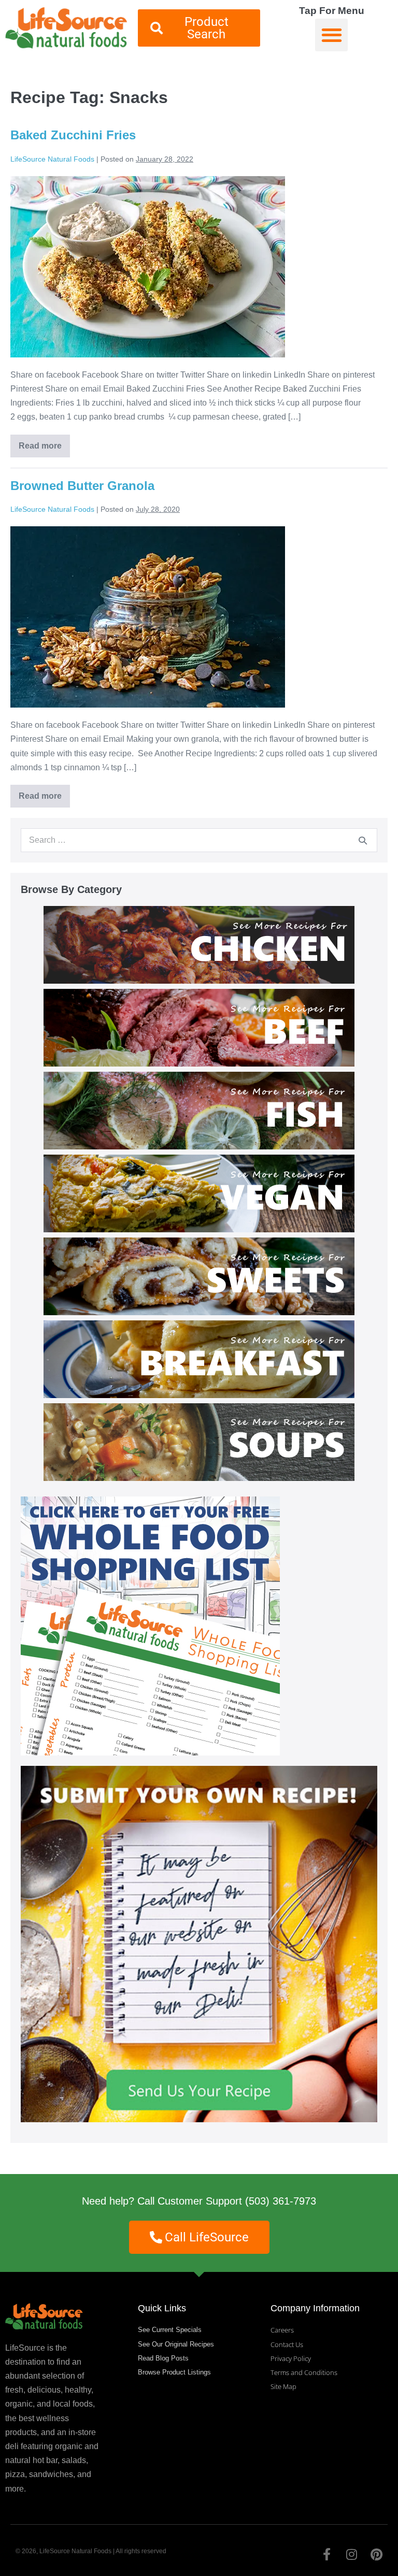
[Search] (363, 840)
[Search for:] (199, 840)
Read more (44, 442)
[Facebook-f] (326, 2554)
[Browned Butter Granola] (148, 617)
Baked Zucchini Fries (73, 135)
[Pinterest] (376, 2554)
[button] (331, 35)
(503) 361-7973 (281, 2201)
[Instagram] (351, 2554)
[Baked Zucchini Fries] (148, 267)
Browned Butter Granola (82, 486)
